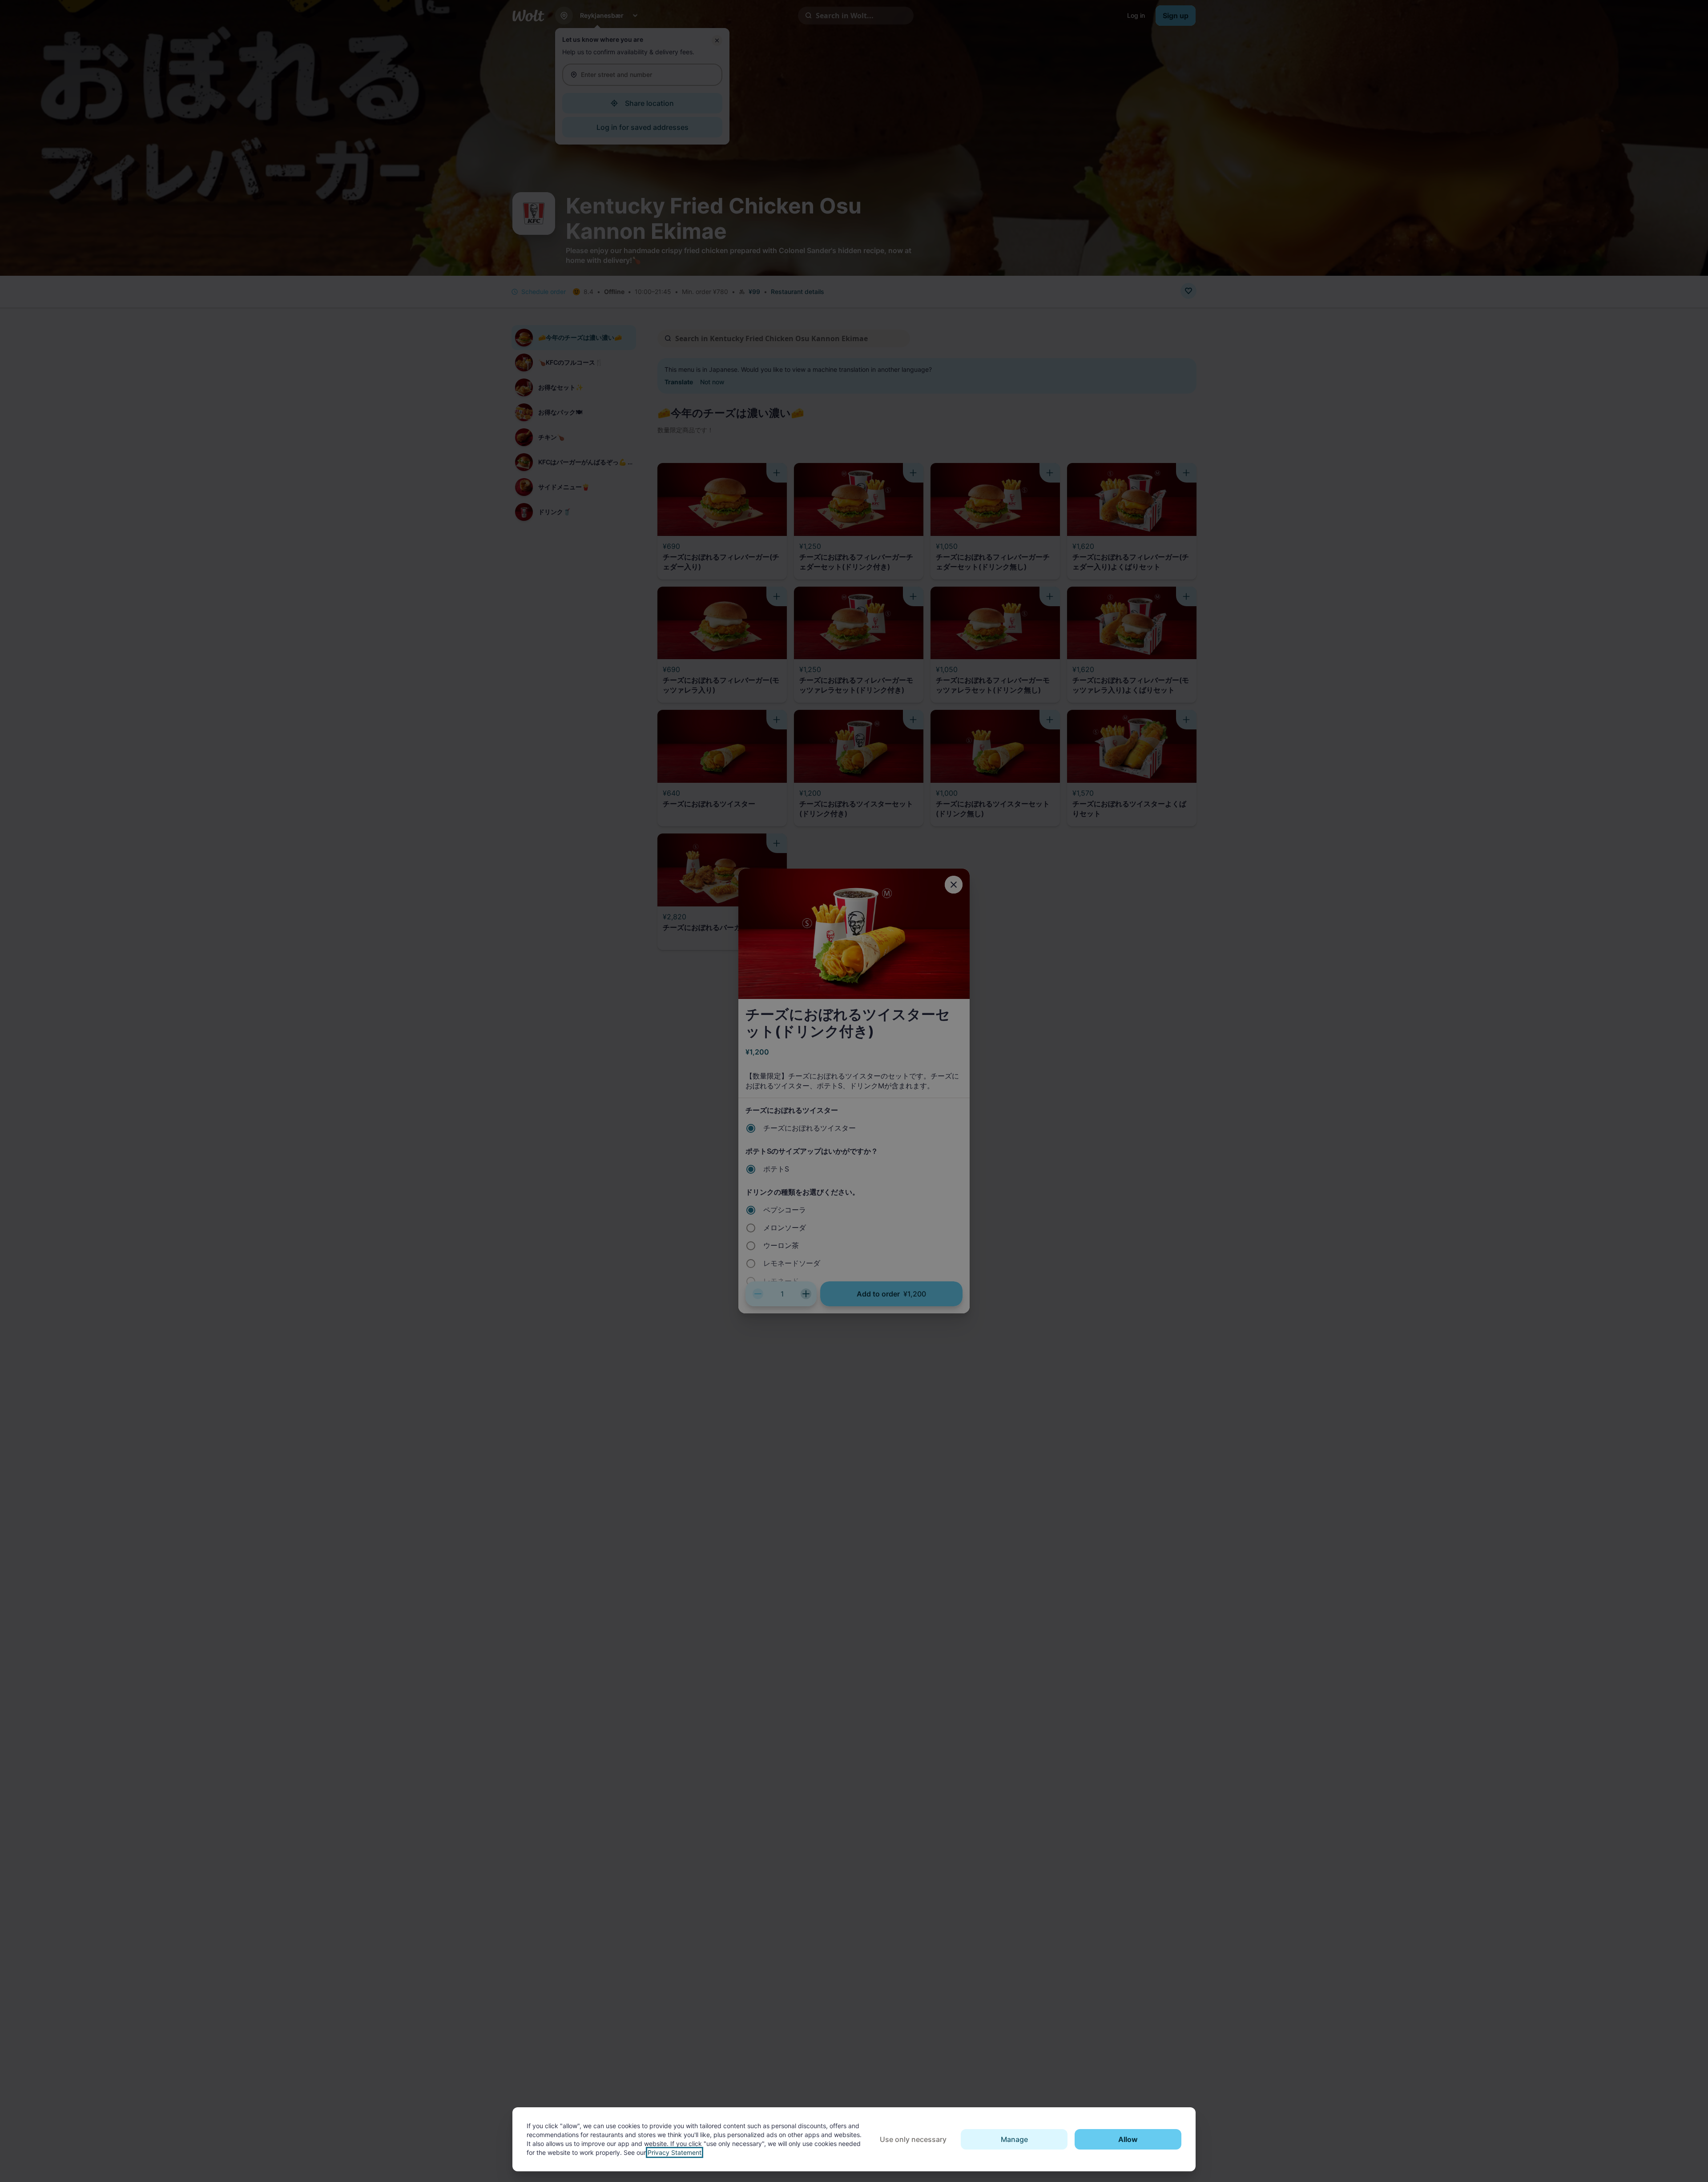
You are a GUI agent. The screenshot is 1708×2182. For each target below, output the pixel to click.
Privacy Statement (675, 2152)
